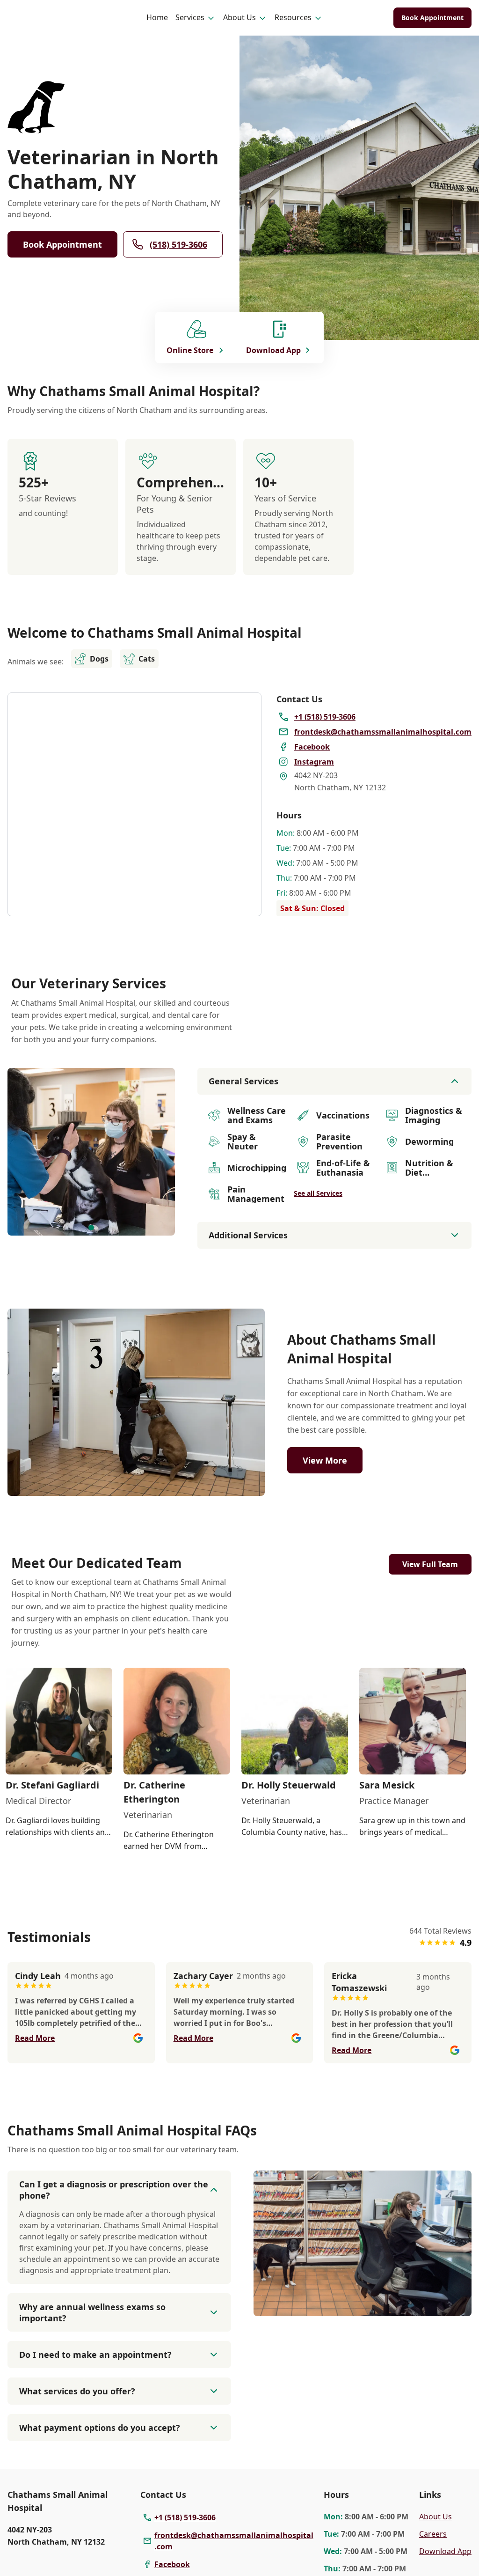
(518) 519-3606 (178, 244)
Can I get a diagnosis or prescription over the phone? (114, 2190)
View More (325, 1460)
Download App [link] (445, 2551)
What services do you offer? (77, 2391)
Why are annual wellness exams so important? (92, 2312)
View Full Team (430, 1564)
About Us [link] (435, 2517)
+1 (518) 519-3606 (185, 2517)
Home (157, 17)
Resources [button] (293, 17)
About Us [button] (239, 17)
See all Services (318, 1193)
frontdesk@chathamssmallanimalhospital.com (234, 2541)
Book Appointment (432, 18)
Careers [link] (433, 2534)
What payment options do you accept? (100, 2428)
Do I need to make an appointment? (95, 2355)
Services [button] (190, 17)
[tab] (91, 1228)
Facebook (172, 2564)
